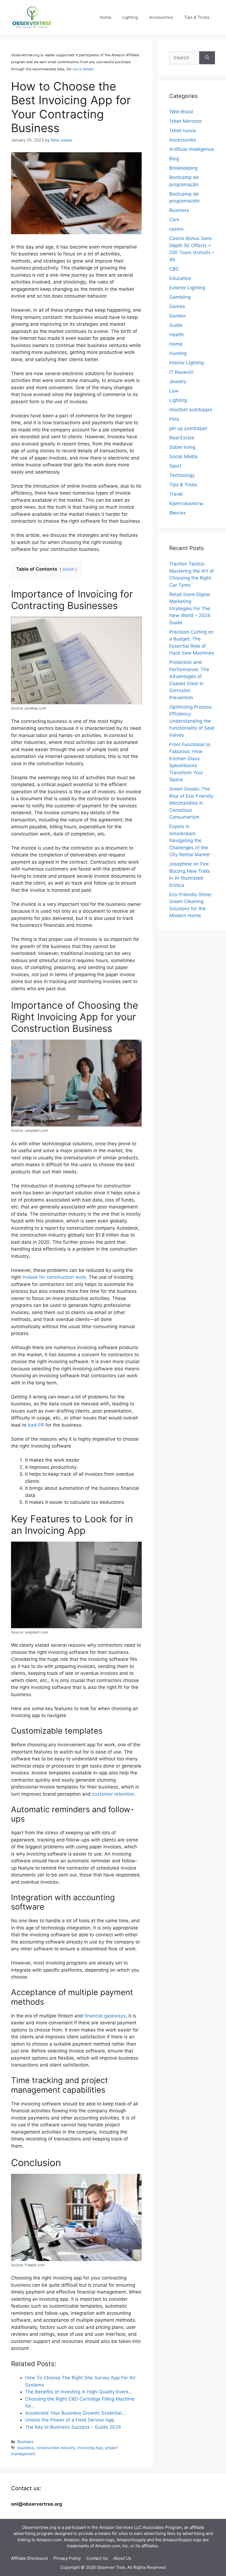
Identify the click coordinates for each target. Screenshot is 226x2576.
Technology (182, 475)
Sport (175, 466)
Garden (177, 316)
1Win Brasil (181, 112)
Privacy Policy (67, 2558)
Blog (174, 159)
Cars (174, 220)
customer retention (113, 1794)
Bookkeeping (183, 168)
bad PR (36, 1425)
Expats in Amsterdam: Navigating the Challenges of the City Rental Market (190, 840)
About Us (122, 2558)
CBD (174, 269)
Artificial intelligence (192, 149)
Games (177, 306)
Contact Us (97, 2558)
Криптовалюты (186, 503)
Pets (174, 419)
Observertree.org (39, 2527)
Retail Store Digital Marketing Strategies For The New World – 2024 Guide (190, 608)
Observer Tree (111, 2567)
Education (180, 278)
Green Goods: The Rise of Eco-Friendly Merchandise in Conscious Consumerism (191, 803)
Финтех (177, 513)
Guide (176, 325)
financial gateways (105, 2016)
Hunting (178, 353)
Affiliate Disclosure (29, 2558)
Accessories (161, 17)
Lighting (130, 17)
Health (177, 335)
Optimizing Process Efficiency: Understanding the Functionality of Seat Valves (192, 721)
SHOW (68, 569)
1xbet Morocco (185, 121)
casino (176, 229)
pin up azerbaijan (188, 428)
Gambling (180, 297)
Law (174, 391)
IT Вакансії (181, 372)
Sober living (182, 447)
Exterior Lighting (187, 288)
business (26, 2448)
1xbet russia (183, 130)
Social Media (183, 457)
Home (106, 17)
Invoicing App (90, 2448)
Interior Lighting (186, 363)
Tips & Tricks (197, 17)
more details (83, 69)
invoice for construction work (54, 1277)
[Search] (207, 58)
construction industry (56, 2448)
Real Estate (182, 438)
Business (26, 2442)
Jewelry (178, 381)
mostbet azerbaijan (191, 410)
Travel (176, 494)
